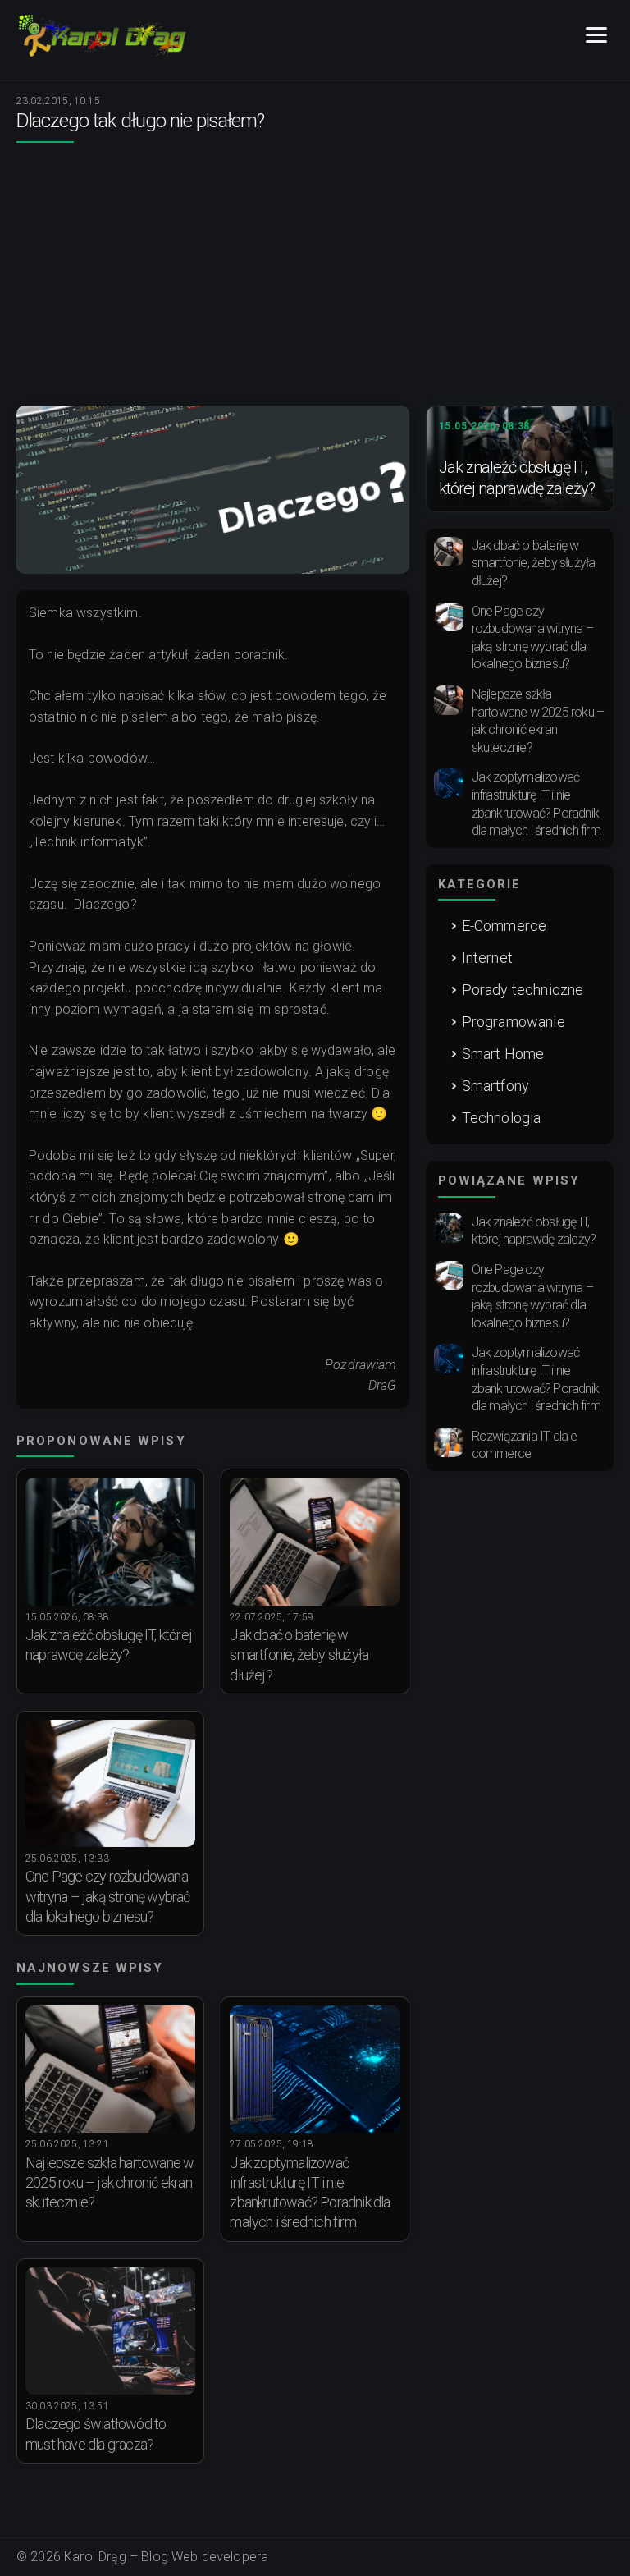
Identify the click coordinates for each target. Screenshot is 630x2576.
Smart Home (503, 1054)
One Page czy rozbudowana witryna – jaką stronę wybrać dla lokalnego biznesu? (108, 1896)
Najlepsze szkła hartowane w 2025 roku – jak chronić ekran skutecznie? (110, 2183)
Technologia (502, 1118)
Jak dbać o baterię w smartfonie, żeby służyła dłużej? (299, 1655)
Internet (487, 958)
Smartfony (495, 1086)
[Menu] (596, 36)
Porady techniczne (523, 990)
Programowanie (514, 1022)
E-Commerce (504, 926)
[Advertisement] (315, 282)
